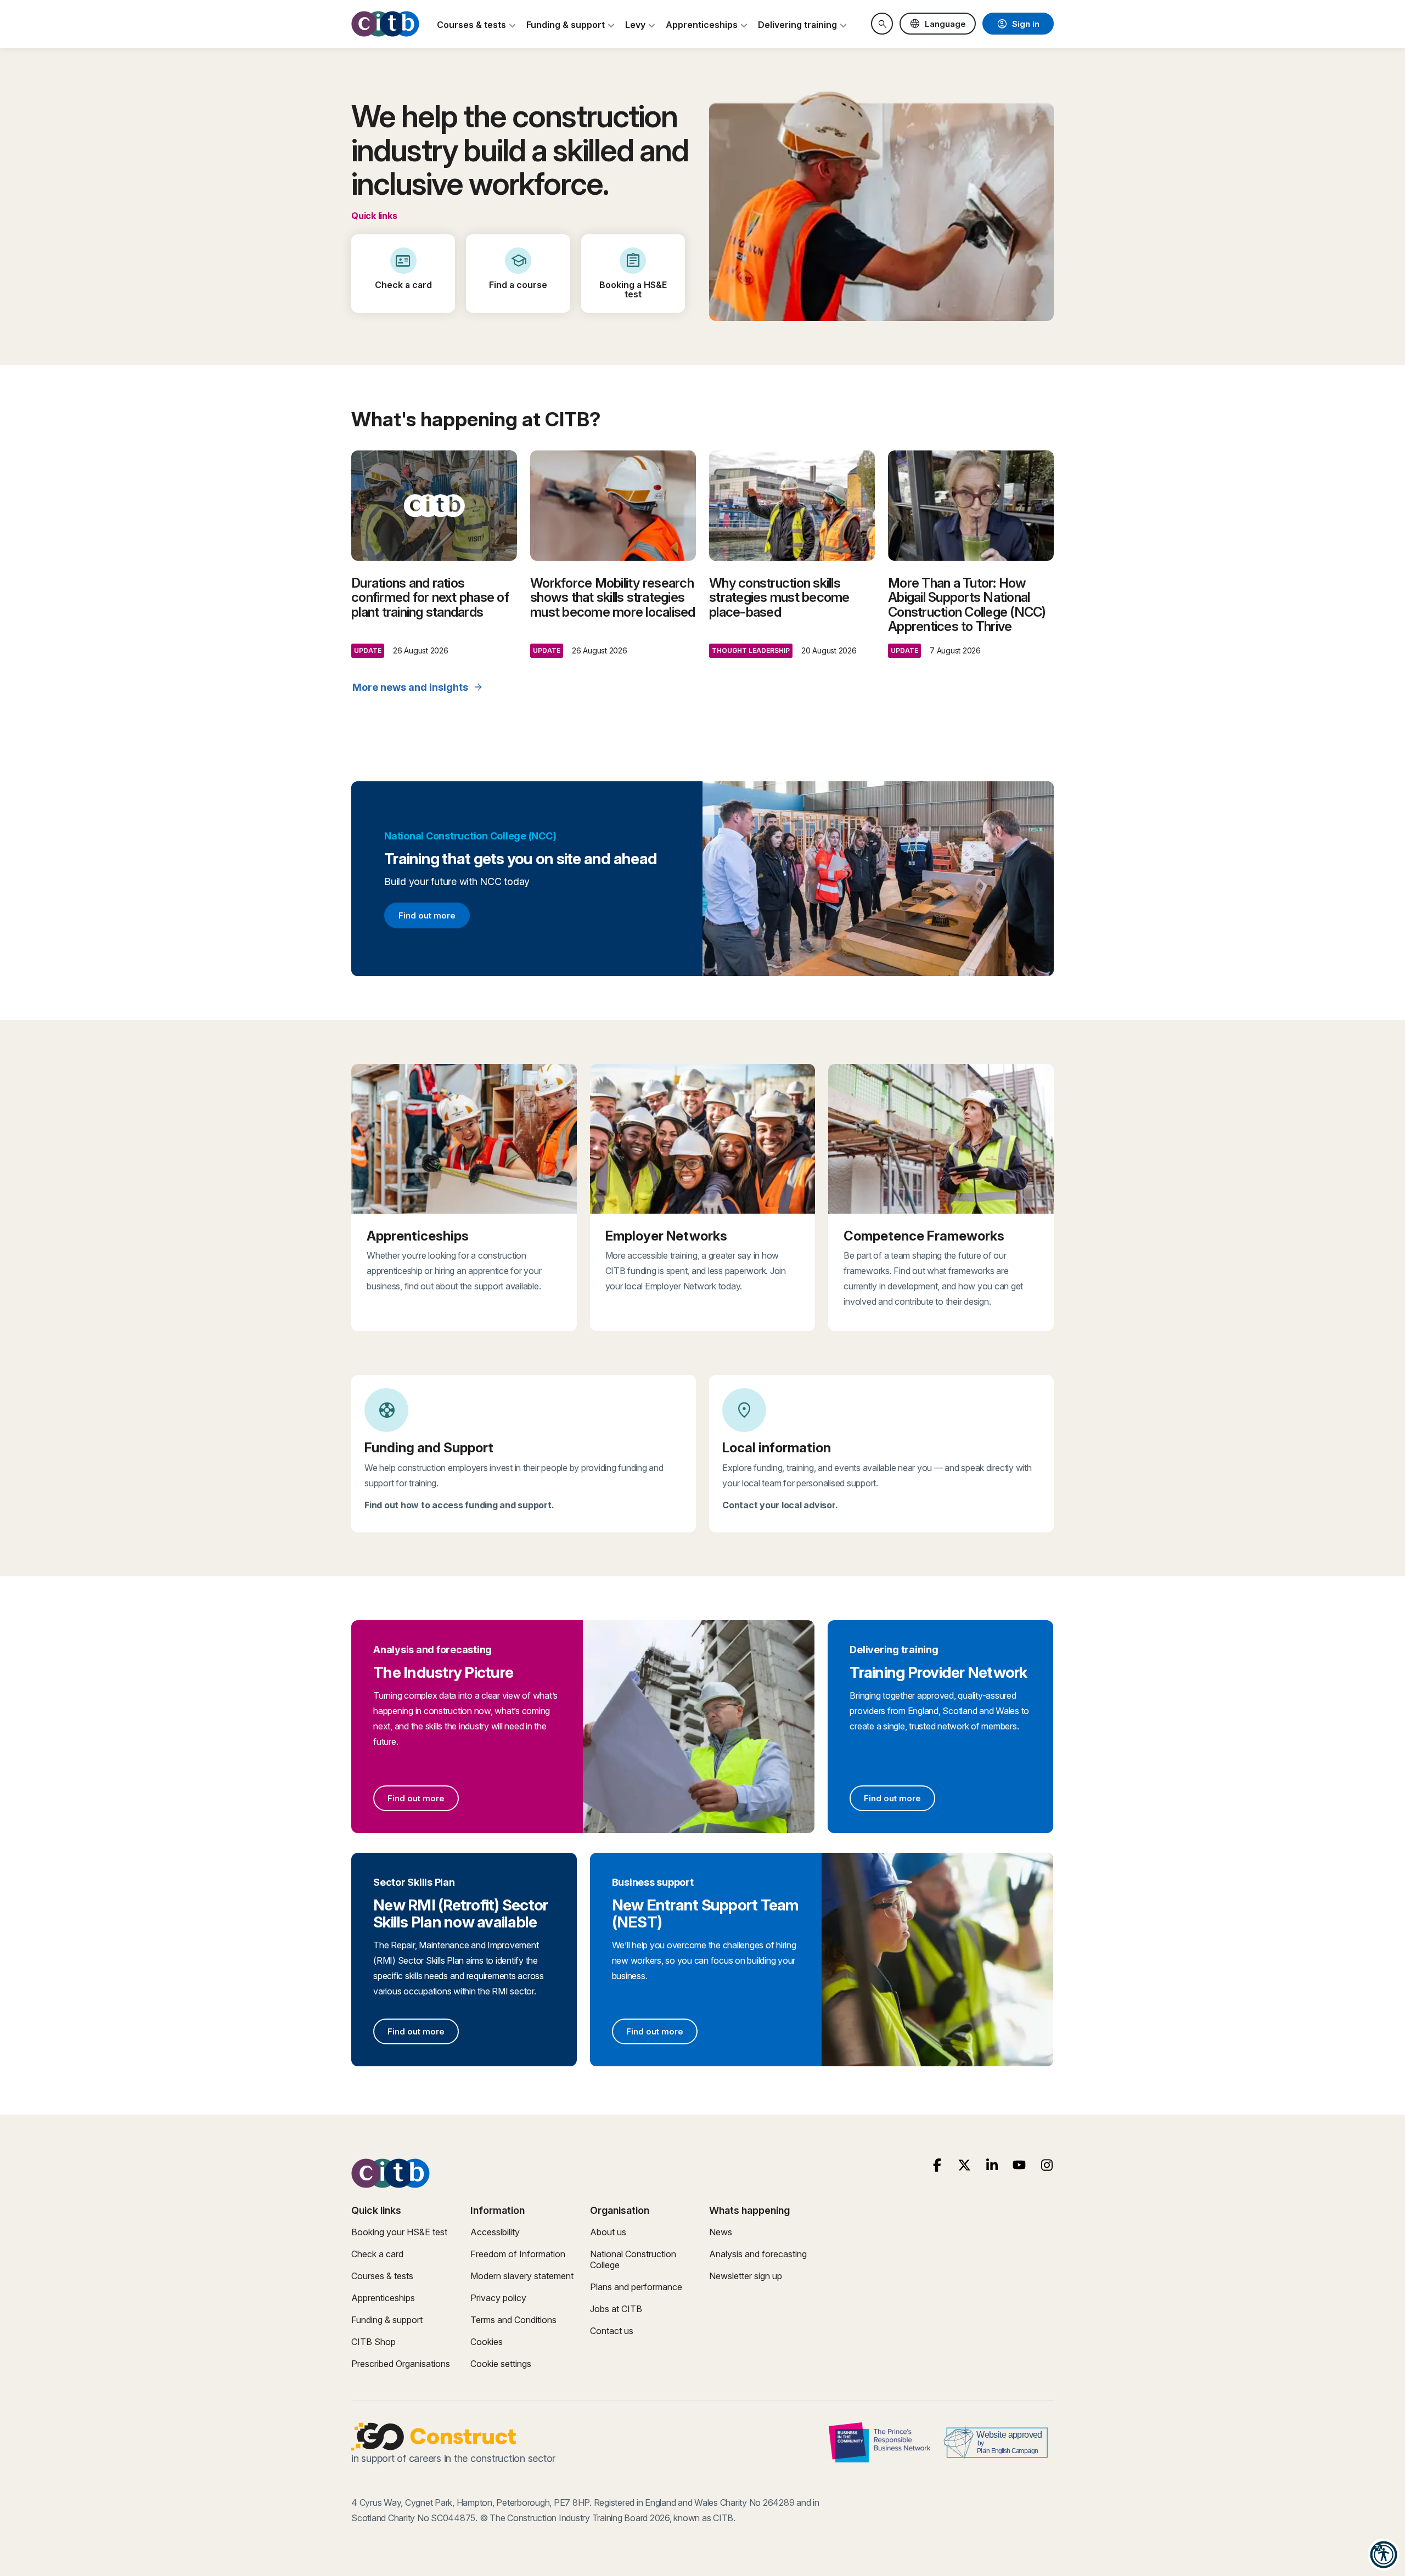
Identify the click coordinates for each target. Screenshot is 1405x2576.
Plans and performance (636, 2287)
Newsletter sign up (746, 2276)
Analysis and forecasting (758, 2254)
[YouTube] (1019, 2165)
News (721, 2232)
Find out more (427, 917)
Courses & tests (382, 2276)
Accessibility (495, 2232)
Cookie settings (501, 2364)
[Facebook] (937, 2165)
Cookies (487, 2342)
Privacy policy (498, 2298)
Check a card (377, 2254)
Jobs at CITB (616, 2309)
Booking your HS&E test (399, 2232)
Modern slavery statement (522, 2276)
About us (608, 2232)
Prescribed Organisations (401, 2364)
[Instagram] (1047, 2165)
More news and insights (418, 687)
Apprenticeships (383, 2298)
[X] (965, 2165)
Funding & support (387, 2320)
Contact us (612, 2331)
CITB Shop (373, 2342)
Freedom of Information (518, 2254)
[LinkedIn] (992, 2165)
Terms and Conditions (513, 2320)
